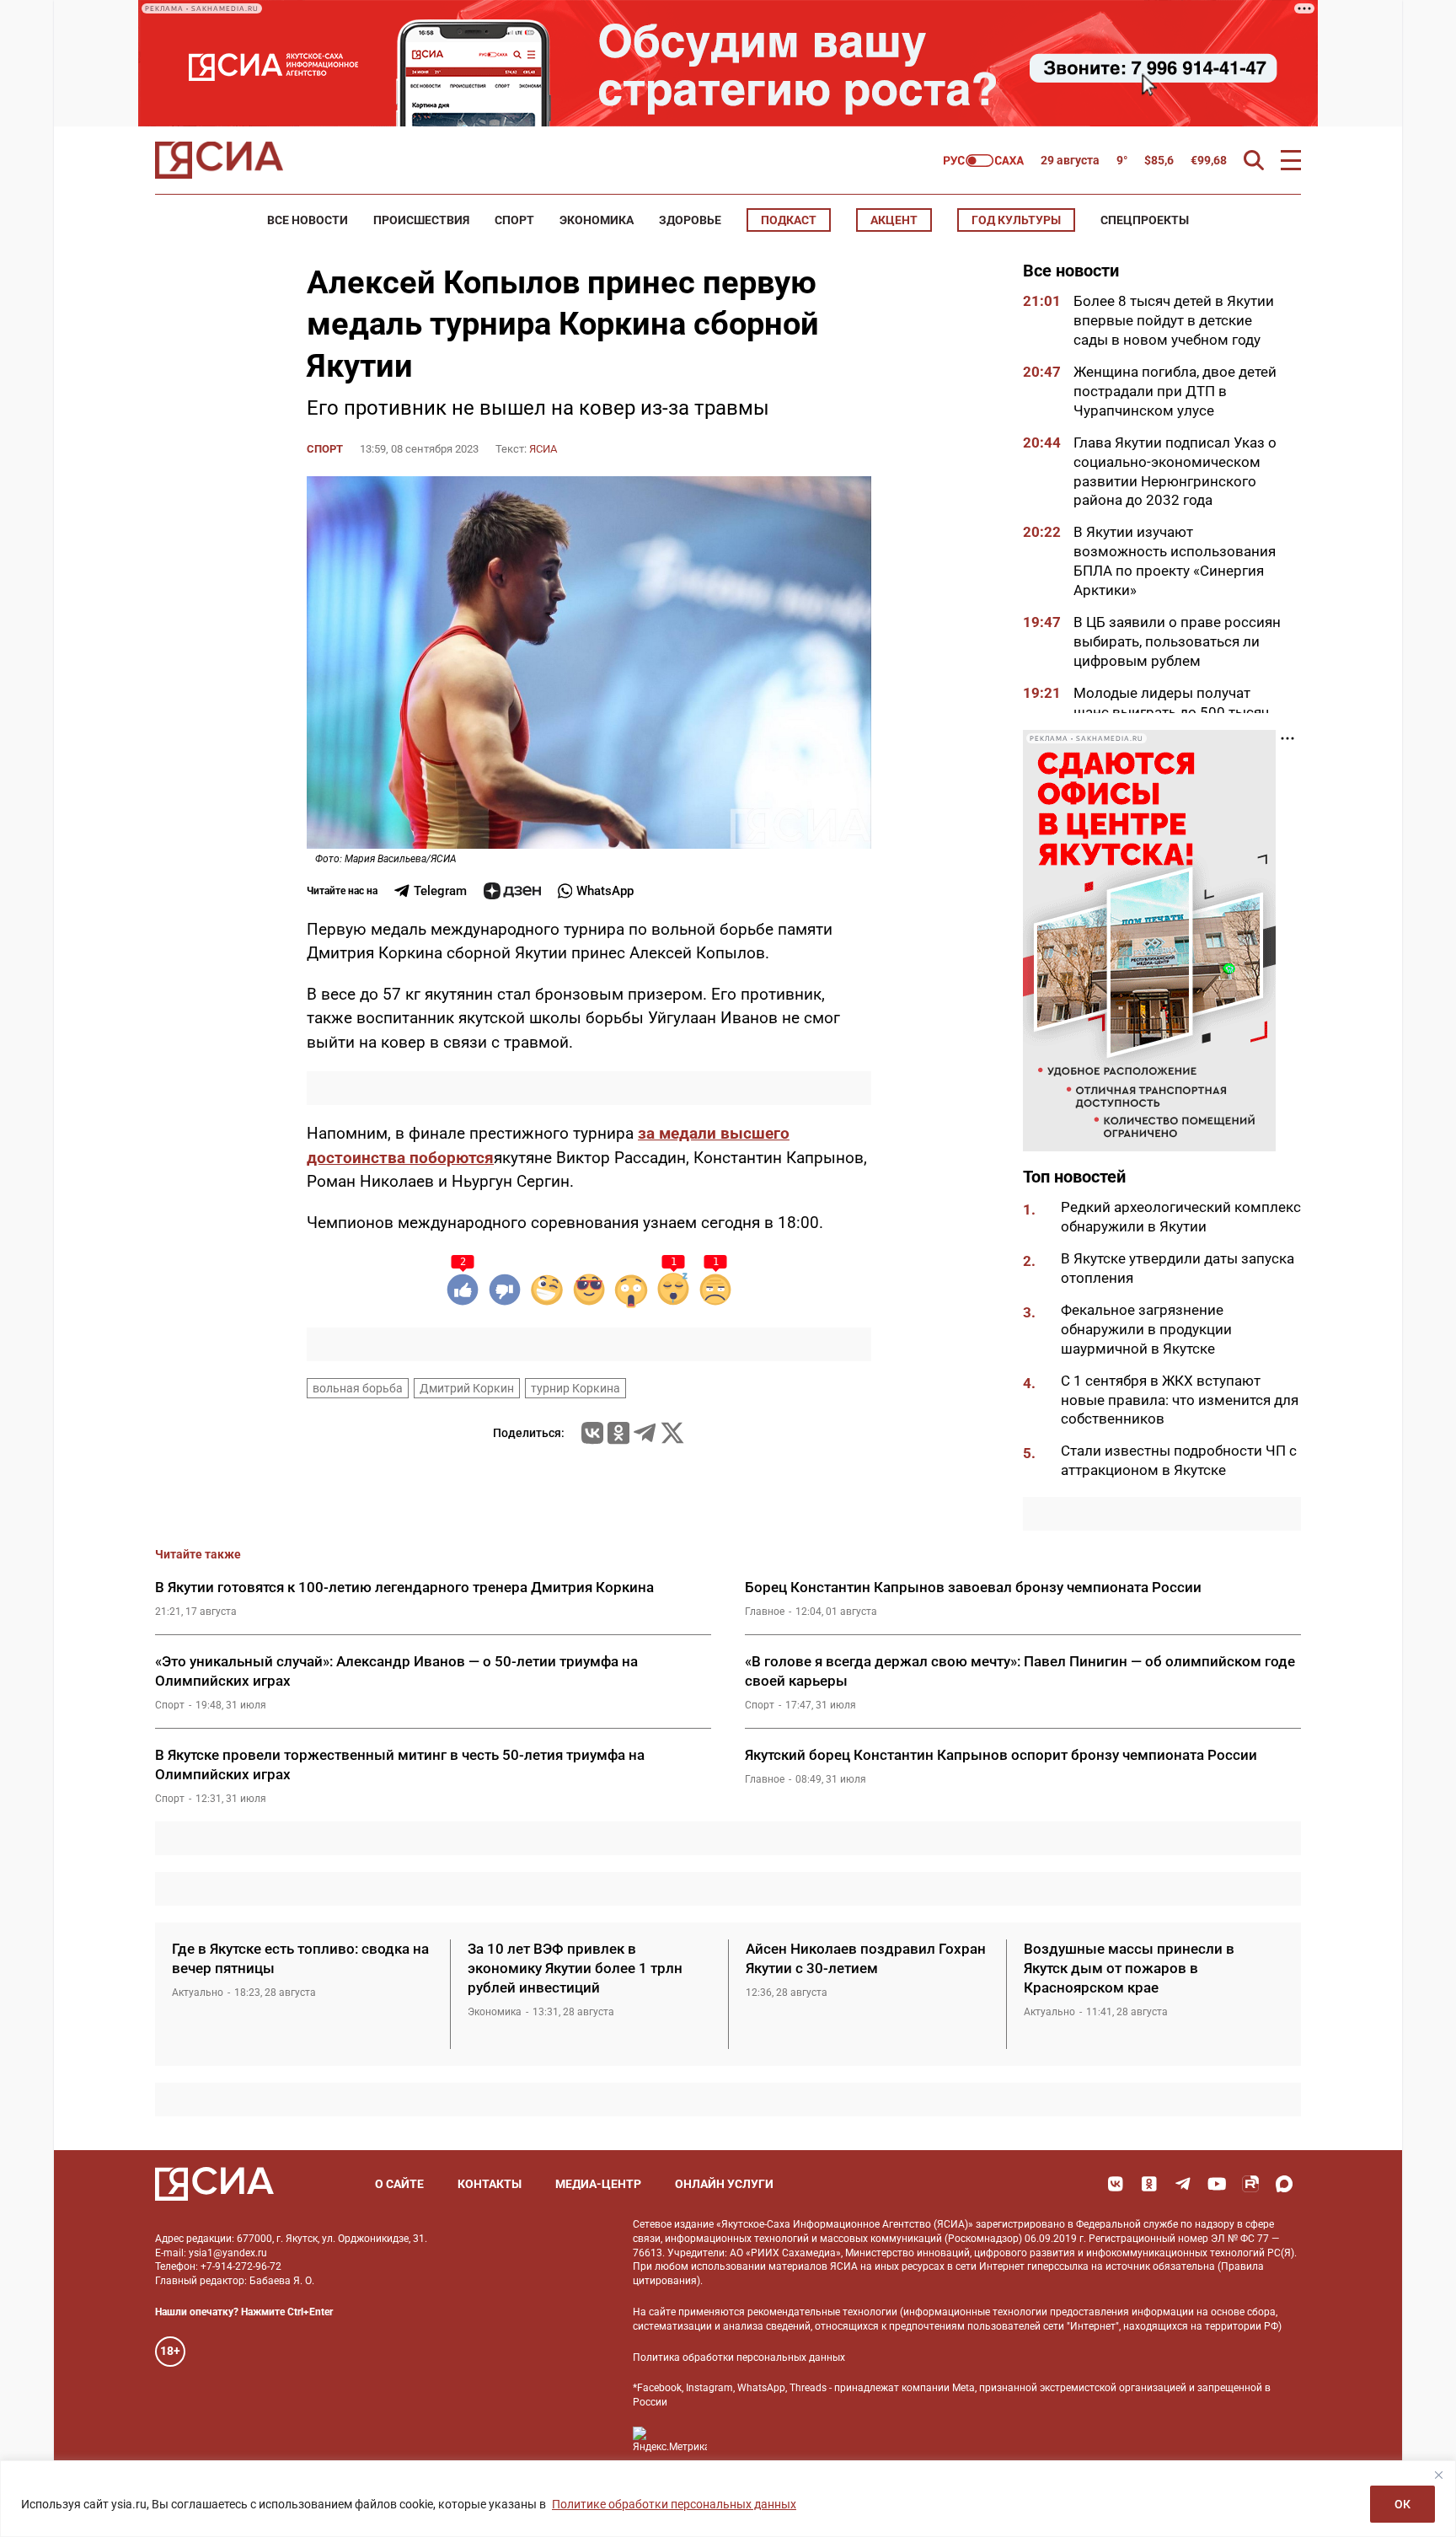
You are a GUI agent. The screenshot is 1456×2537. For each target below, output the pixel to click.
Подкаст (789, 220)
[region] (728, 2499)
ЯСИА (543, 449)
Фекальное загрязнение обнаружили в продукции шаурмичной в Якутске (1146, 1329)
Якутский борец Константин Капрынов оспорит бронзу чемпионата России (1001, 1755)
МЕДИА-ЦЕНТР (598, 2184)
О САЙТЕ (399, 2184)
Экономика (597, 220)
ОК (1402, 2504)
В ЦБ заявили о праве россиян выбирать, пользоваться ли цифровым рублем (1177, 641)
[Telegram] (645, 1433)
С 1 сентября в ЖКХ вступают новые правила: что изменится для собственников (1180, 1400)
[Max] (1284, 2184)
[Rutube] (1250, 2184)
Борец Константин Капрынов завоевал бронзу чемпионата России (973, 1587)
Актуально (198, 1993)
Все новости (308, 220)
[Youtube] (1217, 2184)
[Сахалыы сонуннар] (984, 161)
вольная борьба (358, 1388)
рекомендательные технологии (822, 2312)
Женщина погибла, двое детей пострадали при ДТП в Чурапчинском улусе (1175, 391)
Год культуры (1016, 220)
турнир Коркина (575, 1388)
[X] (672, 1433)
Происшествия (421, 220)
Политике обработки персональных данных (674, 2504)
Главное (765, 1612)
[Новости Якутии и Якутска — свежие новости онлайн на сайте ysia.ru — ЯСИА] (219, 160)
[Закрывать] (1438, 2475)
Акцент (894, 220)
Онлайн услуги (724, 2184)
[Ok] (1149, 2184)
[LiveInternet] (737, 2440)
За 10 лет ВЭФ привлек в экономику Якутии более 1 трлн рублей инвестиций (575, 1968)
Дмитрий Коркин (467, 1388)
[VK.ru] (592, 1433)
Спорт (514, 220)
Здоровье (690, 220)
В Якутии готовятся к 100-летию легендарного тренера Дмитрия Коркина (404, 1587)
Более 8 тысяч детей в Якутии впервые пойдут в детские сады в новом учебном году (1174, 320)
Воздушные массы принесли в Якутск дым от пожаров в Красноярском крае (1129, 1968)
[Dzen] (512, 891)
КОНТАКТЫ (490, 2184)
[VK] (1116, 2184)
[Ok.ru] (618, 1433)
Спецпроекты (1145, 220)
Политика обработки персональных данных (739, 2357)
